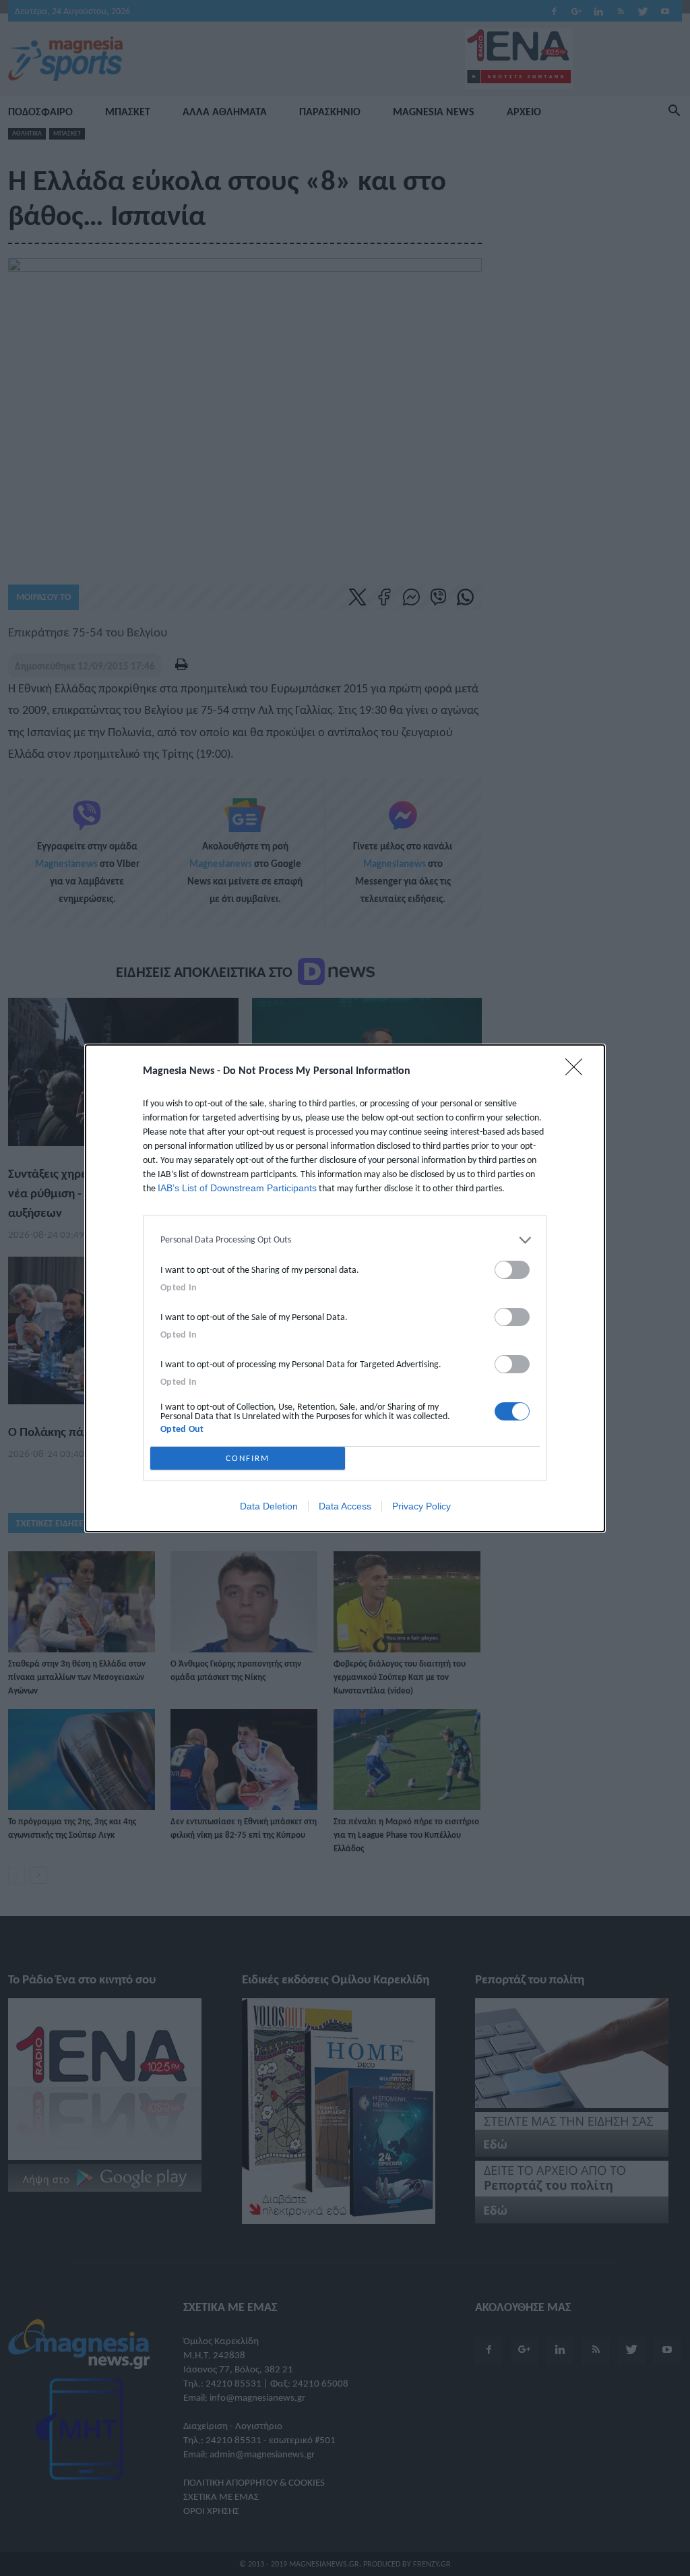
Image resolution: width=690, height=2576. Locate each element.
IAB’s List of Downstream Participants (237, 1188)
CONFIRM (248, 1458)
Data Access (345, 1506)
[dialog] (345, 1288)
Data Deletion (269, 1506)
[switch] (512, 1270)
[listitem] (345, 1240)
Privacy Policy (421, 1506)
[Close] (578, 1071)
